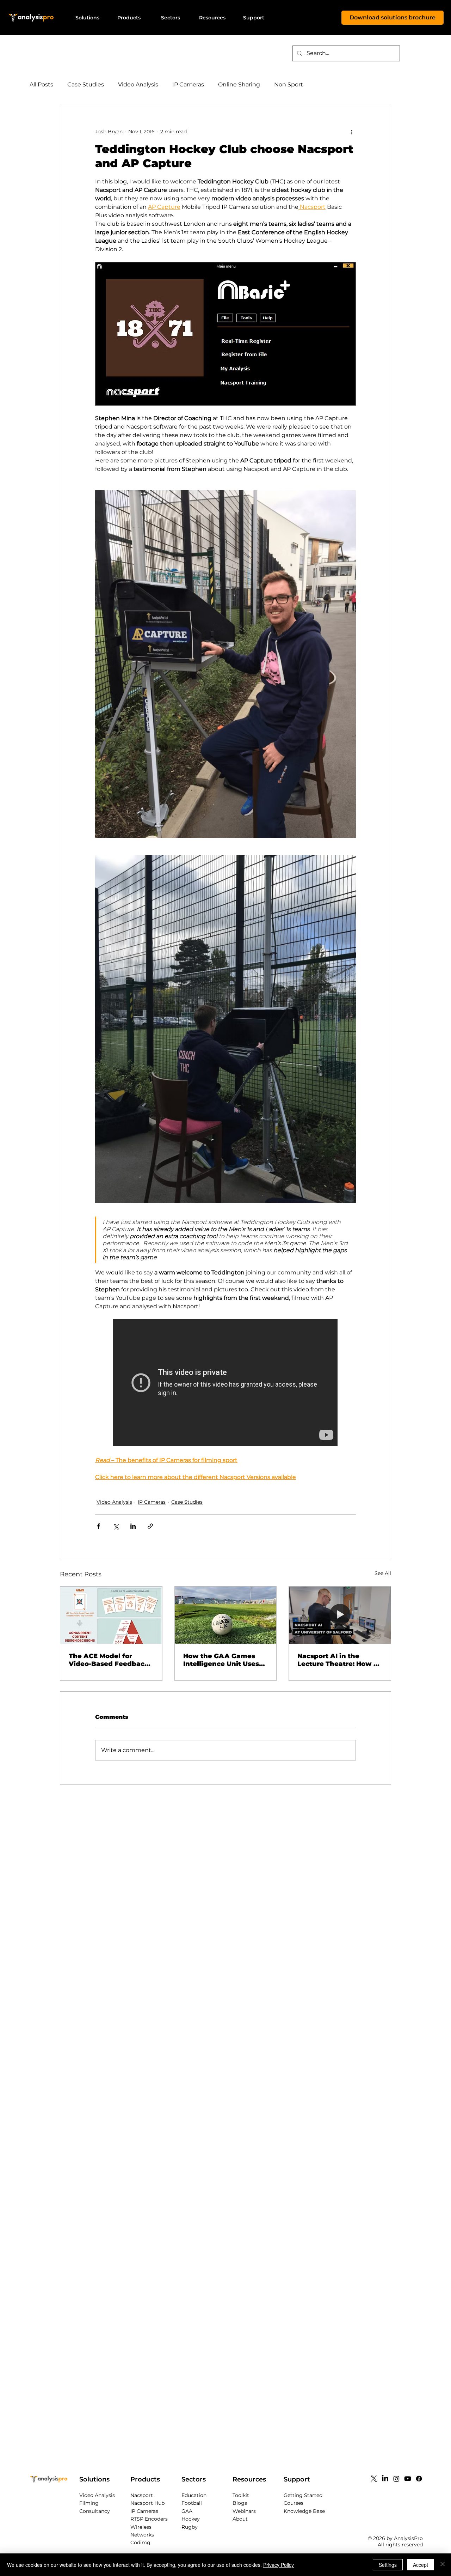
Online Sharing (239, 84)
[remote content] (225, 1383)
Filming (89, 2503)
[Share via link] (150, 1526)
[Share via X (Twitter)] (116, 1526)
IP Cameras (188, 84)
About (240, 2519)
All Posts (41, 84)
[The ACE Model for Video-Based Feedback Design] (111, 1615)
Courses (294, 2503)
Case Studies (86, 84)
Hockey (191, 2519)
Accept (421, 2565)
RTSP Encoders (149, 2519)
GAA (187, 2511)
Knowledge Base (304, 2511)
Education (194, 2495)
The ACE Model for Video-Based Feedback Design (109, 1660)
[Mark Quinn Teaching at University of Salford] (340, 1615)
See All (383, 1573)
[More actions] (352, 132)
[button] (87, 18)
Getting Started (303, 2495)
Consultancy (95, 2511)
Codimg (140, 2542)
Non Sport (289, 84)
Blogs (240, 2503)
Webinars (244, 2511)
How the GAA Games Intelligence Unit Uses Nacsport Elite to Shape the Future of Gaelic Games (224, 1660)
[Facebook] (419, 2479)
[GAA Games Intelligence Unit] (226, 1615)
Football (192, 2503)
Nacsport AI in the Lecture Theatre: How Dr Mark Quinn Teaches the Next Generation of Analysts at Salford (339, 1660)
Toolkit (241, 2495)
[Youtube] (408, 2479)
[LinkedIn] (385, 2479)
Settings (388, 2565)
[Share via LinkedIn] (133, 1526)
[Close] (443, 2565)
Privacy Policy (279, 2565)
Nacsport (142, 2495)
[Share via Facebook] (98, 1526)
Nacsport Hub (147, 2503)
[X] (374, 2479)
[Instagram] (396, 2479)
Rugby (190, 2527)
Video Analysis (138, 84)
